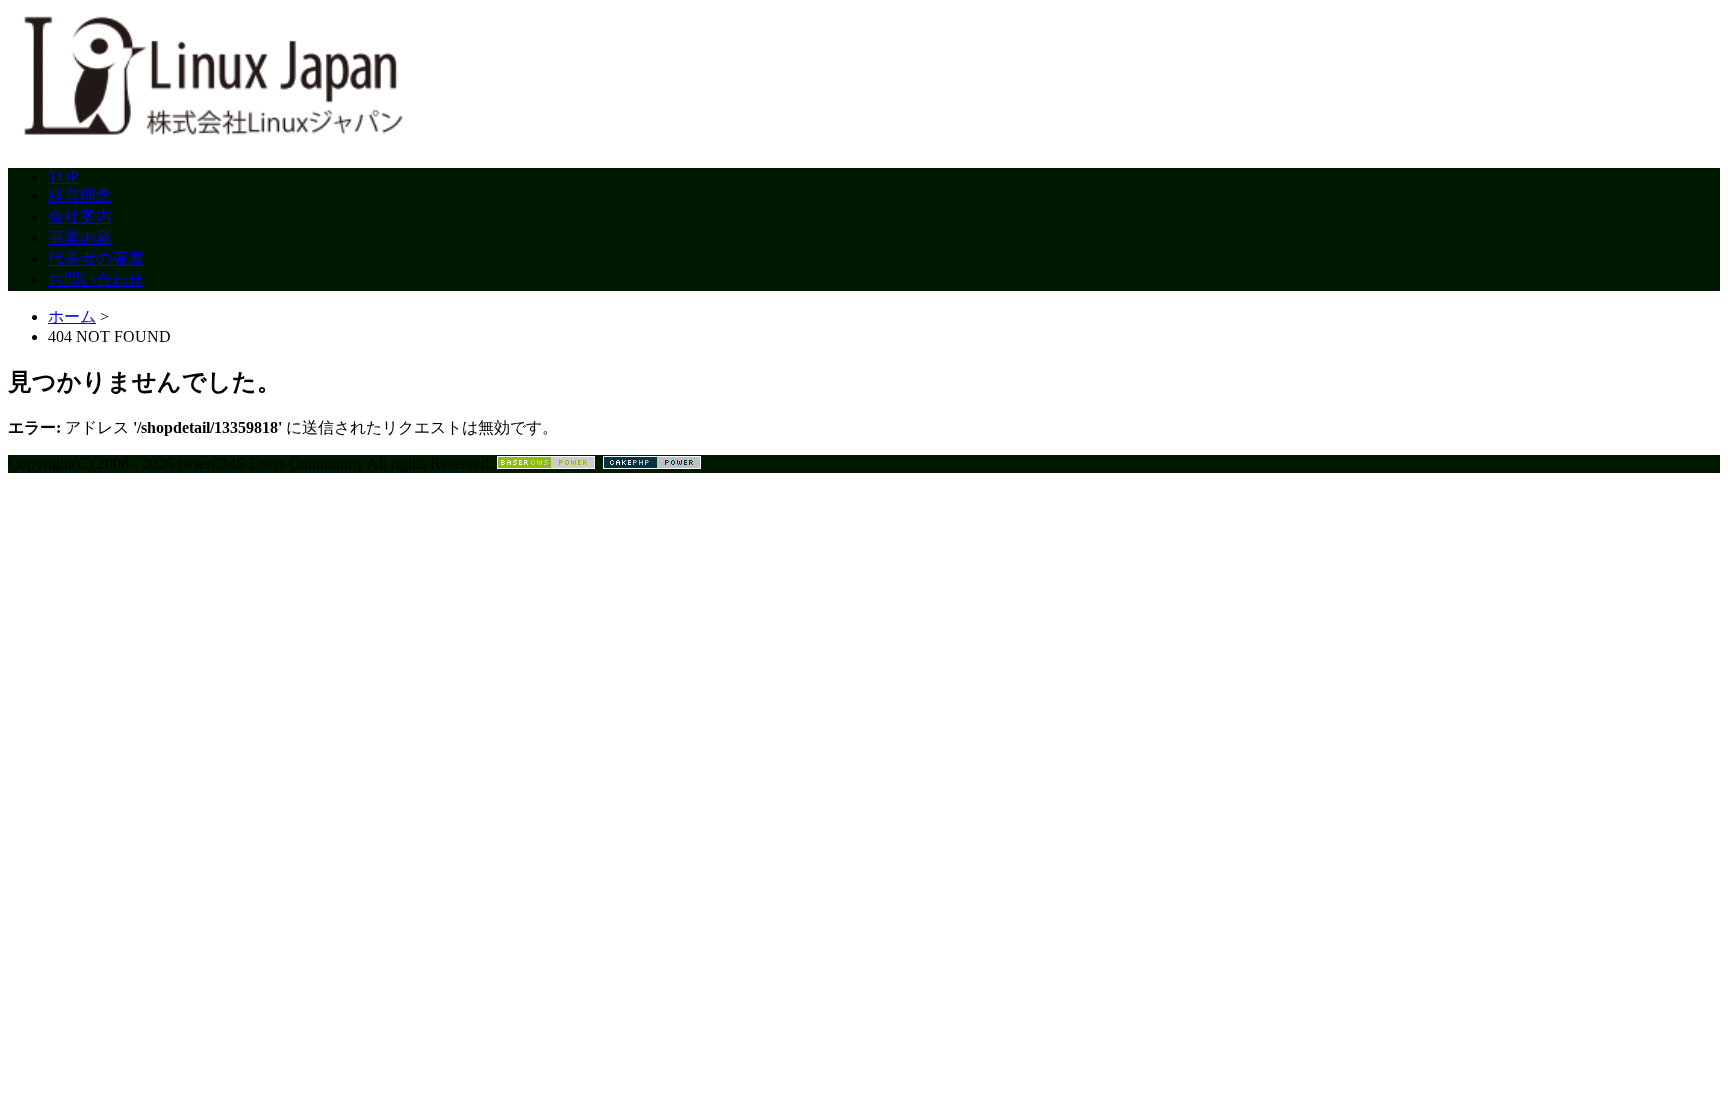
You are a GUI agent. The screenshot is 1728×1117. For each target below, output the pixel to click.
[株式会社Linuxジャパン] (208, 142)
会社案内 (80, 216)
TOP (63, 176)
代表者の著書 (96, 258)
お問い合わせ (96, 279)
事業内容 (80, 237)
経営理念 (80, 195)
